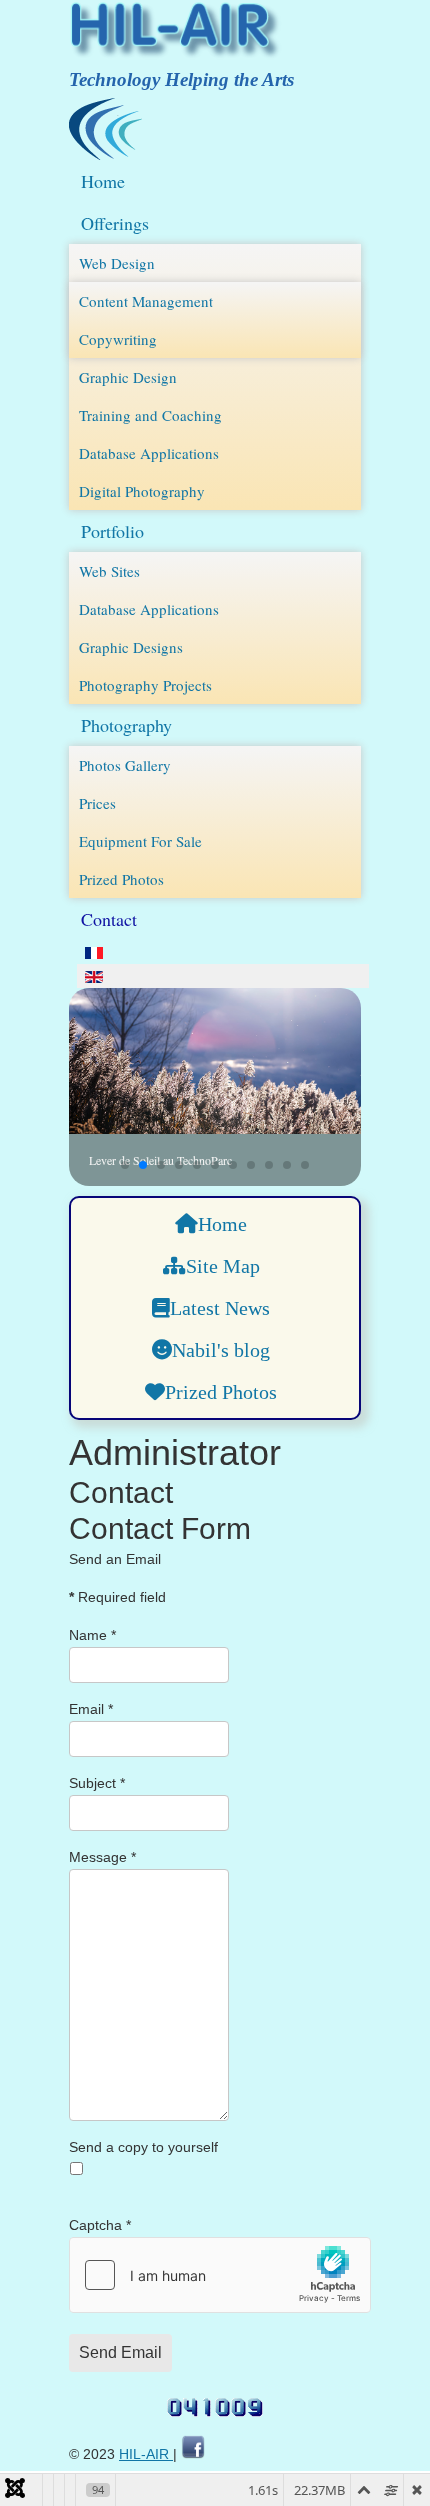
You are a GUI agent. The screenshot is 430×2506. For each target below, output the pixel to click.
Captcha (100, 2225)
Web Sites (109, 571)
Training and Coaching (150, 415)
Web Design (117, 263)
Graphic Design (128, 377)
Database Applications (149, 453)
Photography (126, 725)
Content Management (146, 301)
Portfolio (112, 531)
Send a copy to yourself (143, 2147)
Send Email (120, 2352)
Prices (97, 803)
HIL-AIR (146, 2454)
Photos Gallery (125, 765)
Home (103, 181)
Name (92, 1635)
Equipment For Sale (140, 841)
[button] (125, 1165)
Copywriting (118, 339)
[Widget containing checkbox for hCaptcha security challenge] (220, 2275)
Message (102, 1857)
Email (91, 1709)
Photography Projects (145, 685)
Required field (117, 1597)
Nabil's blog (221, 1350)
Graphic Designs (131, 647)
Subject (97, 1783)
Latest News (220, 1308)
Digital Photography (142, 491)
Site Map (223, 1266)
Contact (109, 919)
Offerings (115, 223)
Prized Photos (121, 879)
